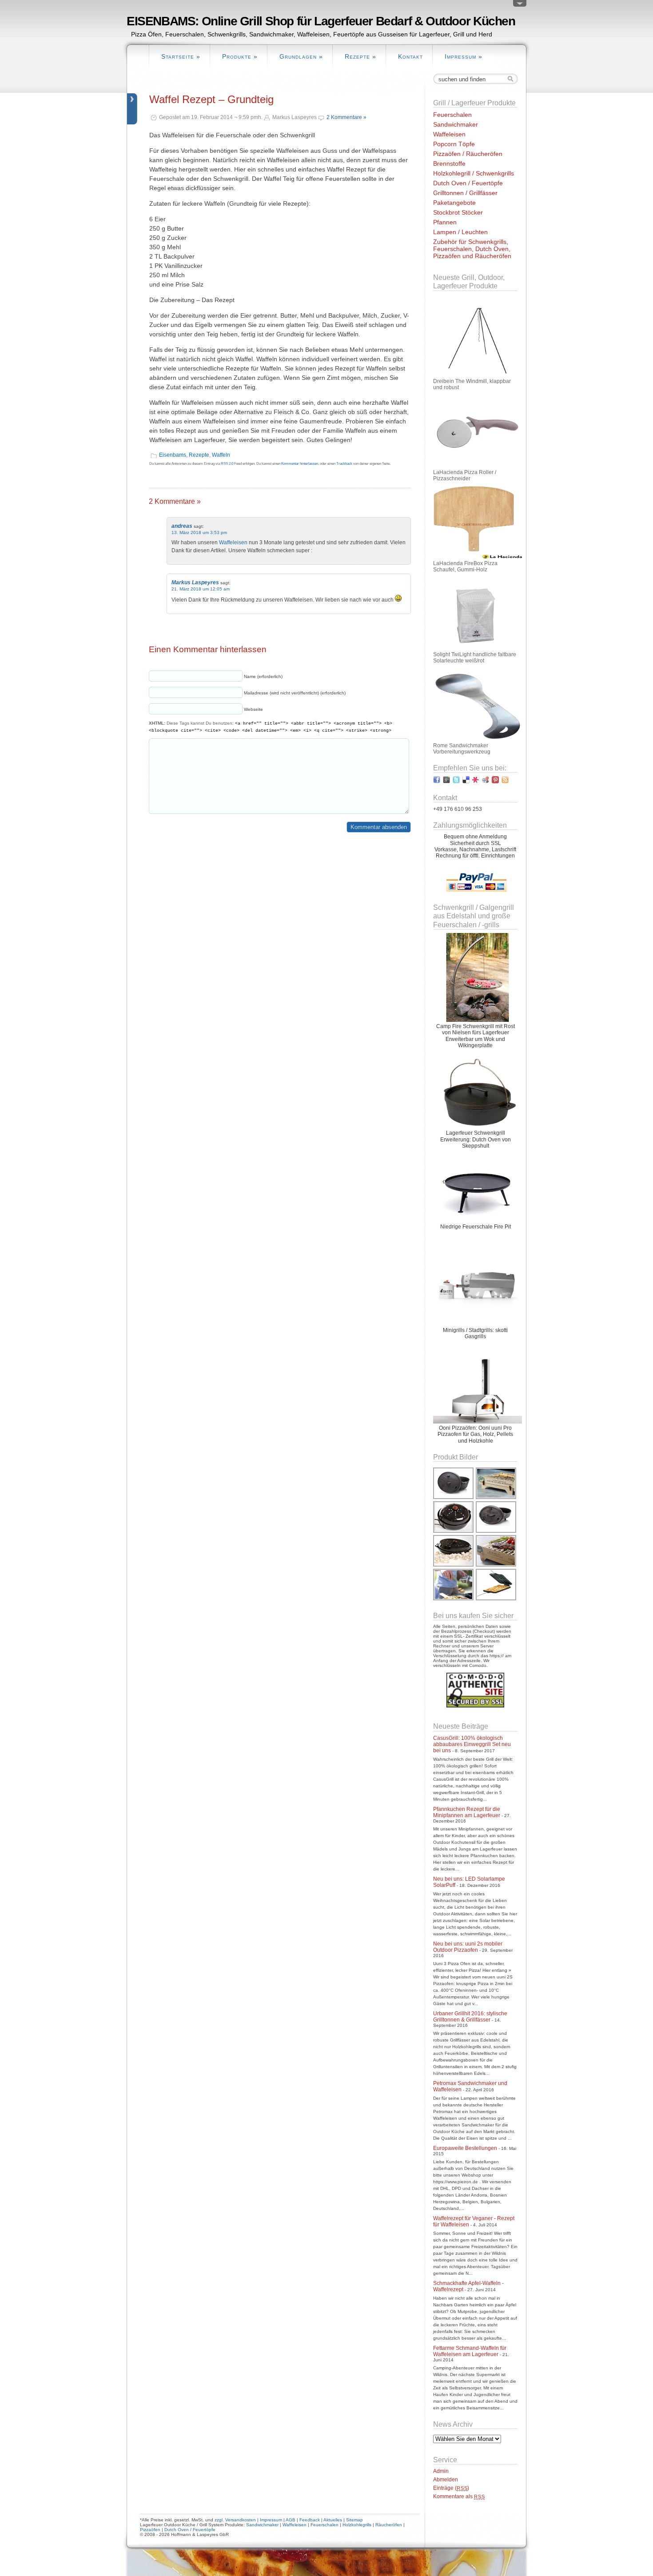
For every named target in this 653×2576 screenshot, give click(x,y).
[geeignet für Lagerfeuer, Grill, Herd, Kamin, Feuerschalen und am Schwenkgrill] (454, 1532)
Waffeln (221, 455)
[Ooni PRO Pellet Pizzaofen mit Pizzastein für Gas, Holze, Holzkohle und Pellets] (478, 1422)
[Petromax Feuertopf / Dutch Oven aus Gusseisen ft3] (496, 1532)
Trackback (344, 464)
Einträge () (451, 2488)
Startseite (181, 56)
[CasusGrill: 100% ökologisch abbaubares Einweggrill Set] (496, 1498)
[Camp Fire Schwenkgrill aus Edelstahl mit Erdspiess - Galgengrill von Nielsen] (478, 1020)
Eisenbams (173, 455)
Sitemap (354, 2520)
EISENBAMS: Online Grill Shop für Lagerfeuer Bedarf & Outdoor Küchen (321, 21)
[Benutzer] (520, 5)
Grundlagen (301, 56)
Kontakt (410, 56)
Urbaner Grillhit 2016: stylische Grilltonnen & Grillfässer (470, 2017)
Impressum (464, 56)
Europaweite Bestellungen (465, 2148)
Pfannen (445, 222)
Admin (441, 2471)
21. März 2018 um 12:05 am (201, 589)
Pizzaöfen (150, 2530)
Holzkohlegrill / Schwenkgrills (474, 173)
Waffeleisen (233, 542)
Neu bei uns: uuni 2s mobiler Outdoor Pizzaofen (468, 1947)
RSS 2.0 (227, 464)
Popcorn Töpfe (454, 144)
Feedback (310, 2520)
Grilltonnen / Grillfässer (465, 193)
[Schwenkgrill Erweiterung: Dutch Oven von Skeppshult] (478, 1127)
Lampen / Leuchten (460, 232)
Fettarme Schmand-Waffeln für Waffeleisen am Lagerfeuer (470, 2351)
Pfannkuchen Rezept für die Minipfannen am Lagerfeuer (467, 1812)
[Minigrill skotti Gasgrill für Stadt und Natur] (478, 1324)
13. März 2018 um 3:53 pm (199, 532)
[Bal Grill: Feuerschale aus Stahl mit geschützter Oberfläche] (478, 1220)
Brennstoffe (449, 163)
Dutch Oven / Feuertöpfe (468, 183)
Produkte (240, 56)
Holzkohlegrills (357, 2525)
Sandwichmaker (456, 124)
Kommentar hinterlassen (300, 464)
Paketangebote (454, 203)
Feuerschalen (452, 115)
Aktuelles (333, 2520)
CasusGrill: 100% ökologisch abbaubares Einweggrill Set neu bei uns (472, 1744)
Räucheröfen (389, 2525)
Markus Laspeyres (195, 582)
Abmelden (446, 2480)
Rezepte (360, 56)
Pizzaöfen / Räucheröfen (468, 154)
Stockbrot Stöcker (458, 212)
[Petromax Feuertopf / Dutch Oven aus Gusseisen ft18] (454, 1498)
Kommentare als (459, 2496)
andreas (182, 526)
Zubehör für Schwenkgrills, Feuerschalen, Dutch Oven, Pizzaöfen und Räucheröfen (472, 249)
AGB (291, 2520)
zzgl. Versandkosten (235, 2520)
